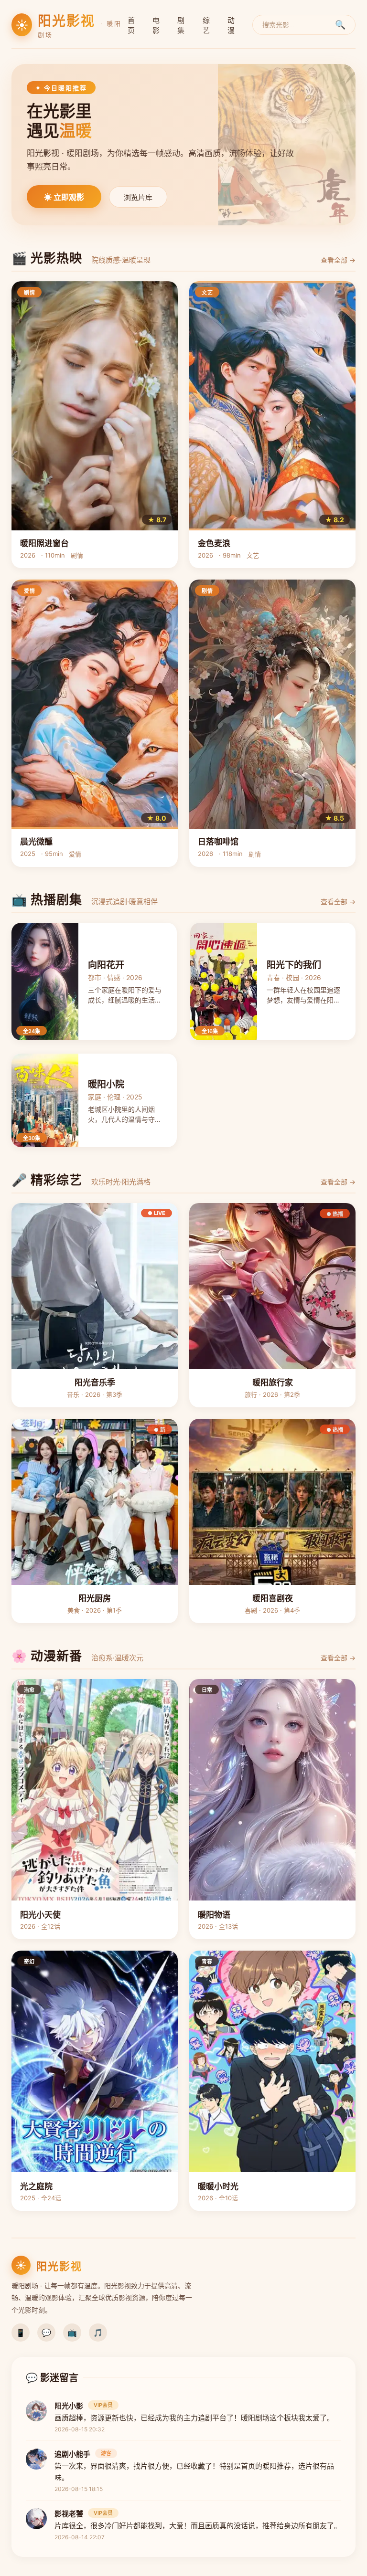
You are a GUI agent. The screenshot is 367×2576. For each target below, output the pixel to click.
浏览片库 (138, 197)
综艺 (206, 25)
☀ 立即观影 (64, 197)
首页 (131, 25)
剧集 (181, 25)
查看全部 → (338, 260)
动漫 (231, 25)
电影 (156, 25)
